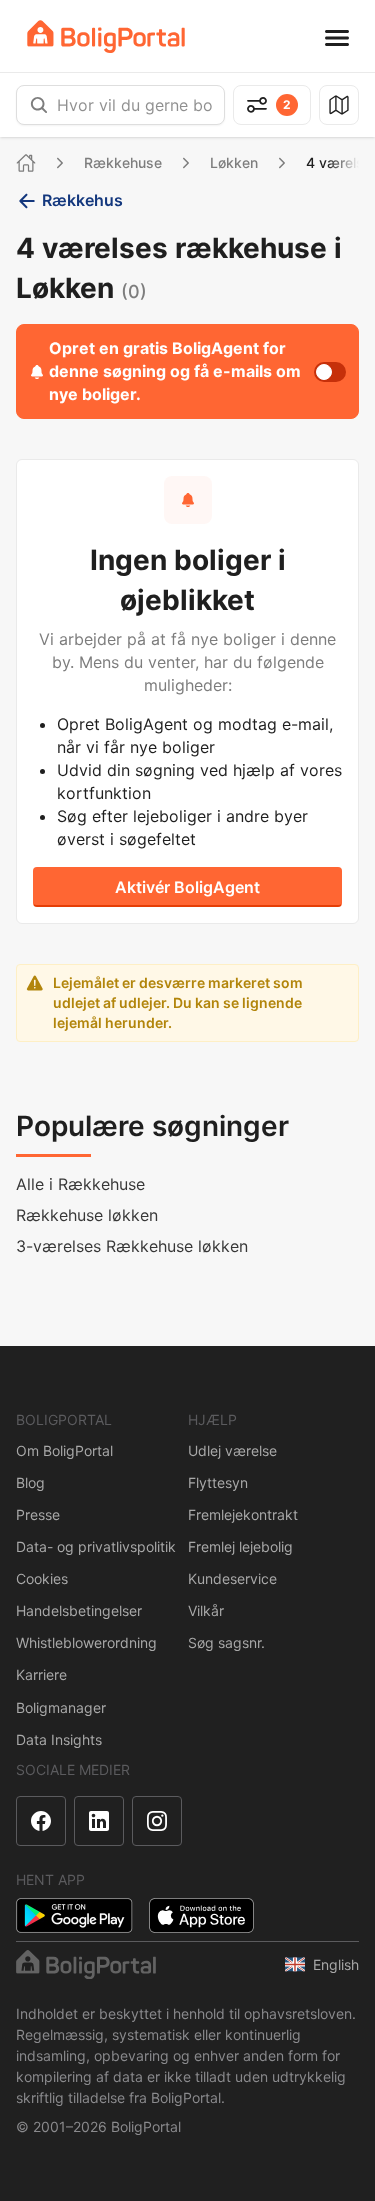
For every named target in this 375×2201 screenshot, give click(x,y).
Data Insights (59, 1739)
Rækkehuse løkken (87, 1215)
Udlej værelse (232, 1450)
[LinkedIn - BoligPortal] (99, 1821)
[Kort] (339, 105)
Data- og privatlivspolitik (96, 1546)
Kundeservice (232, 1578)
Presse (38, 1514)
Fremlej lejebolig (240, 1546)
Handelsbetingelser (79, 1610)
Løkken (234, 162)
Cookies (42, 1578)
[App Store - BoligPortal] (201, 1915)
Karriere (41, 1674)
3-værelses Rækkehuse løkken (132, 1246)
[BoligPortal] (106, 36)
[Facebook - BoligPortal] (41, 1821)
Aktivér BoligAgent (187, 887)
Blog (30, 1482)
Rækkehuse (123, 162)
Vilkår (206, 1610)
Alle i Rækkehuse (80, 1184)
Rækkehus (82, 200)
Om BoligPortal (64, 1450)
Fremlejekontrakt (243, 1514)
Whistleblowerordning (86, 1642)
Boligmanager (61, 1707)
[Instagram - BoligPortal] (157, 1821)
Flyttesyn (218, 1482)
